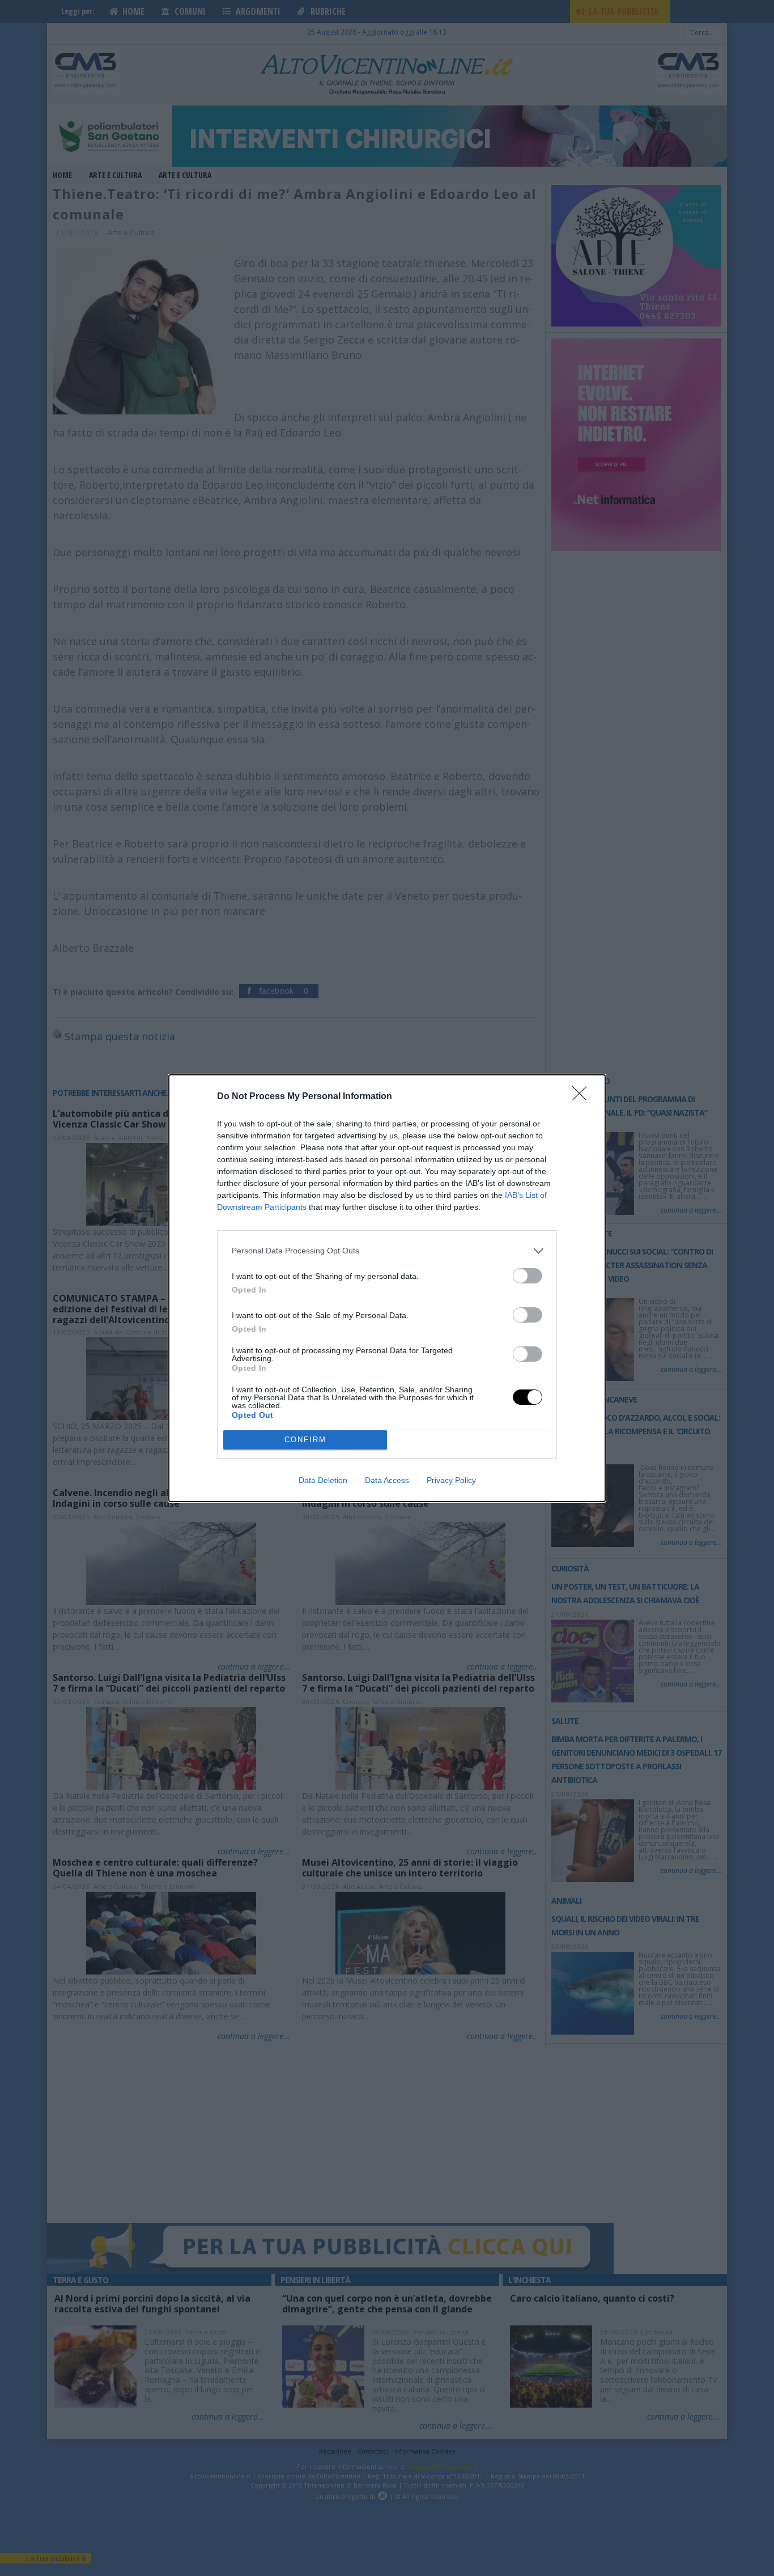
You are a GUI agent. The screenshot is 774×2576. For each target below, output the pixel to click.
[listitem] (387, 1251)
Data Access (387, 1480)
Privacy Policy (451, 1480)
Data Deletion (323, 1480)
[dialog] (387, 1288)
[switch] (528, 1276)
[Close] (583, 1097)
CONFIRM (305, 1440)
